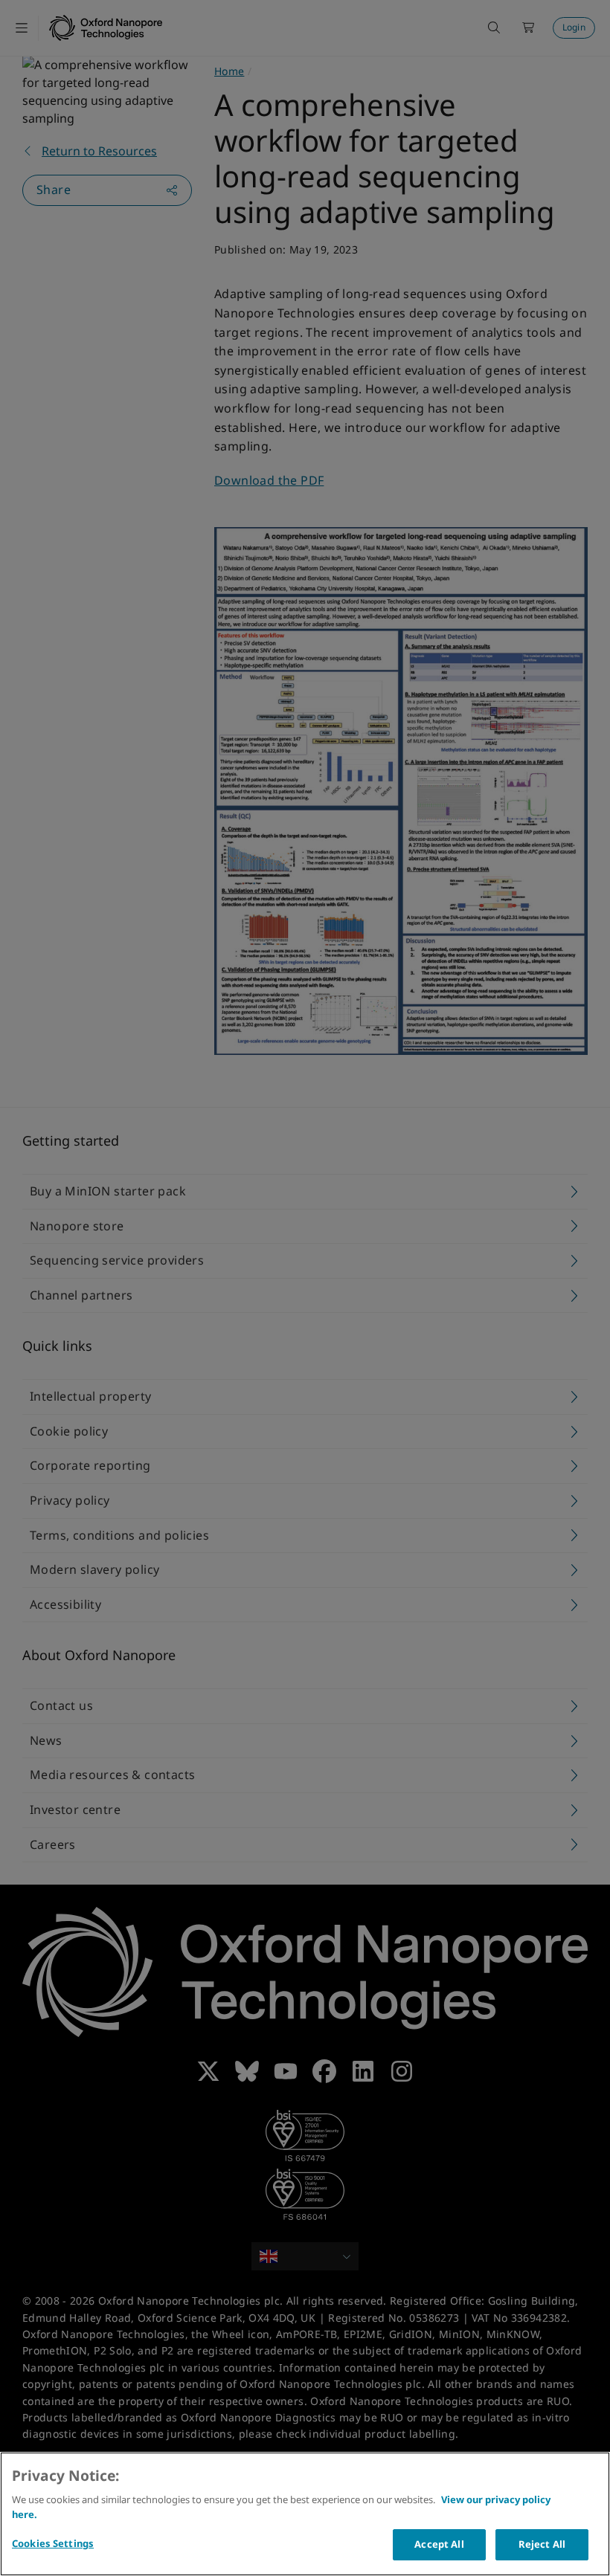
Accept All (439, 2544)
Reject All (542, 2544)
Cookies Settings (53, 2543)
